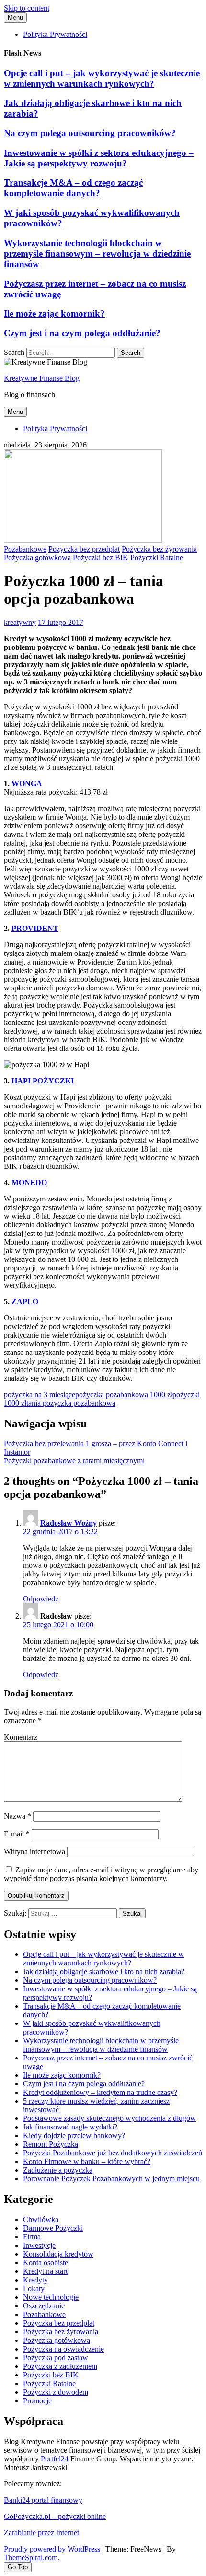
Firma (32, 2237)
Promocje (37, 2401)
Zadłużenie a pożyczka (58, 2170)
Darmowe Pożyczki (53, 2228)
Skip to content (27, 8)
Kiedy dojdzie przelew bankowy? (74, 2135)
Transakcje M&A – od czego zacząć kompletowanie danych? (73, 188)
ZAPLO (25, 1301)
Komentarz (21, 1737)
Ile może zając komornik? (54, 313)
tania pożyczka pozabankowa (71, 1403)
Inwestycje (39, 2245)
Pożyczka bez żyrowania (159, 549)
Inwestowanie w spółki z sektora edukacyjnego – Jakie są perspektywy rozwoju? (99, 158)
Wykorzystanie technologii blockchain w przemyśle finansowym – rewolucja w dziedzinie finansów (97, 253)
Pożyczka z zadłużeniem (60, 2366)
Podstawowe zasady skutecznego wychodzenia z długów (109, 2118)
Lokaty (34, 2288)
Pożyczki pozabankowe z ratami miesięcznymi (74, 1461)
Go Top (18, 2567)
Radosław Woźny (69, 1523)
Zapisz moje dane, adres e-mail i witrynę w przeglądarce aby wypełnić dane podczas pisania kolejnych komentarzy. (101, 1874)
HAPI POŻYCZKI (43, 1081)
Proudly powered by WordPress (52, 2549)
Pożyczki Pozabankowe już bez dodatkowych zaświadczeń (113, 2153)
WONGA (27, 783)
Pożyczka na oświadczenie (63, 2349)
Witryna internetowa (34, 1852)
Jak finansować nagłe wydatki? (70, 2127)
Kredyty (35, 2280)
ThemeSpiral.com (31, 2558)
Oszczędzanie (44, 2306)
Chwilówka (41, 2219)
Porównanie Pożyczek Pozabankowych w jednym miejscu (111, 2179)
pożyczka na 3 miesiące (40, 1394)
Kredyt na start (45, 2271)
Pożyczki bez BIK (101, 558)
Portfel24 (55, 2459)
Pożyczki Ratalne (157, 558)
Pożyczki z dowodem (56, 2392)
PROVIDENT (35, 928)
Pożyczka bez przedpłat (84, 549)
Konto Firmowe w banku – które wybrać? (87, 2161)
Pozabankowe (25, 549)
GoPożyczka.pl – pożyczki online (55, 2516)
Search (14, 352)
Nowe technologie (51, 2297)
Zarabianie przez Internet (41, 2533)
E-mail (17, 1834)
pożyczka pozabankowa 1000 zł (124, 1394)
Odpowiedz (41, 1599)
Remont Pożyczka (51, 2144)
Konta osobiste (46, 2263)
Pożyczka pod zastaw (56, 2358)
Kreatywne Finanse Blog (42, 378)
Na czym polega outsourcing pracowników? (90, 133)
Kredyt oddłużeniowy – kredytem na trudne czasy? (100, 2092)
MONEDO (29, 1182)
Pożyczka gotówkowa (37, 558)
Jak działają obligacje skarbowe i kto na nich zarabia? (104, 1971)
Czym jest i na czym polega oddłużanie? (82, 333)
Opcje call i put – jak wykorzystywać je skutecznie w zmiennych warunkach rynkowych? (102, 78)
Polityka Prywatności (55, 34)
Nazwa (17, 1816)
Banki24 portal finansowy (43, 2500)
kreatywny (20, 622)
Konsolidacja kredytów (58, 2254)
